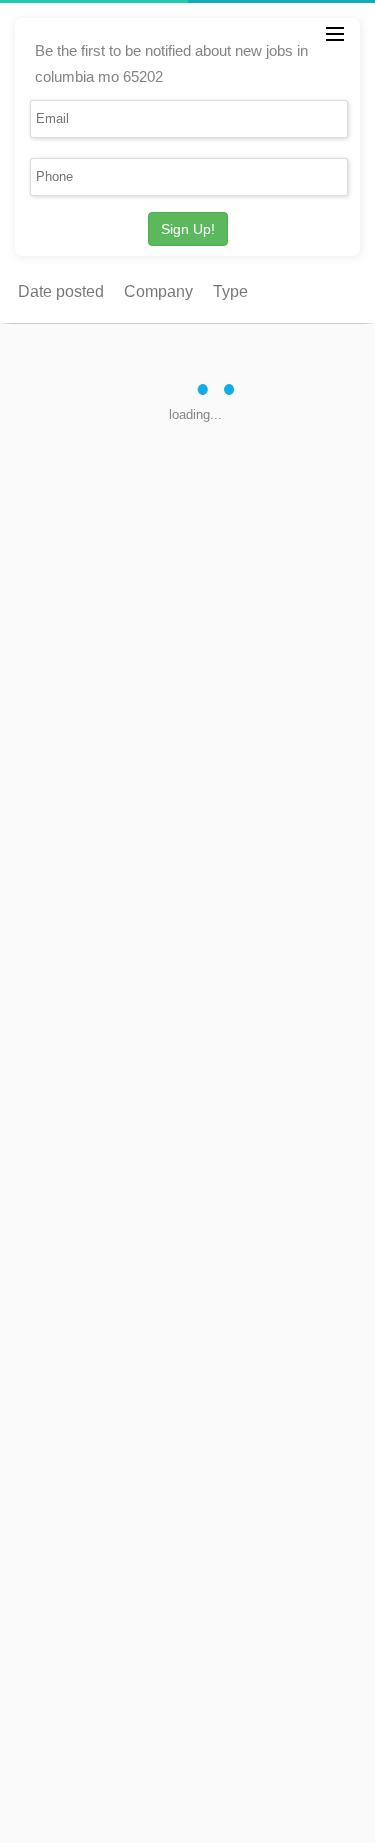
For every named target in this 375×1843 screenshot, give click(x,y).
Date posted (61, 291)
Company (158, 291)
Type (230, 291)
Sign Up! (188, 229)
